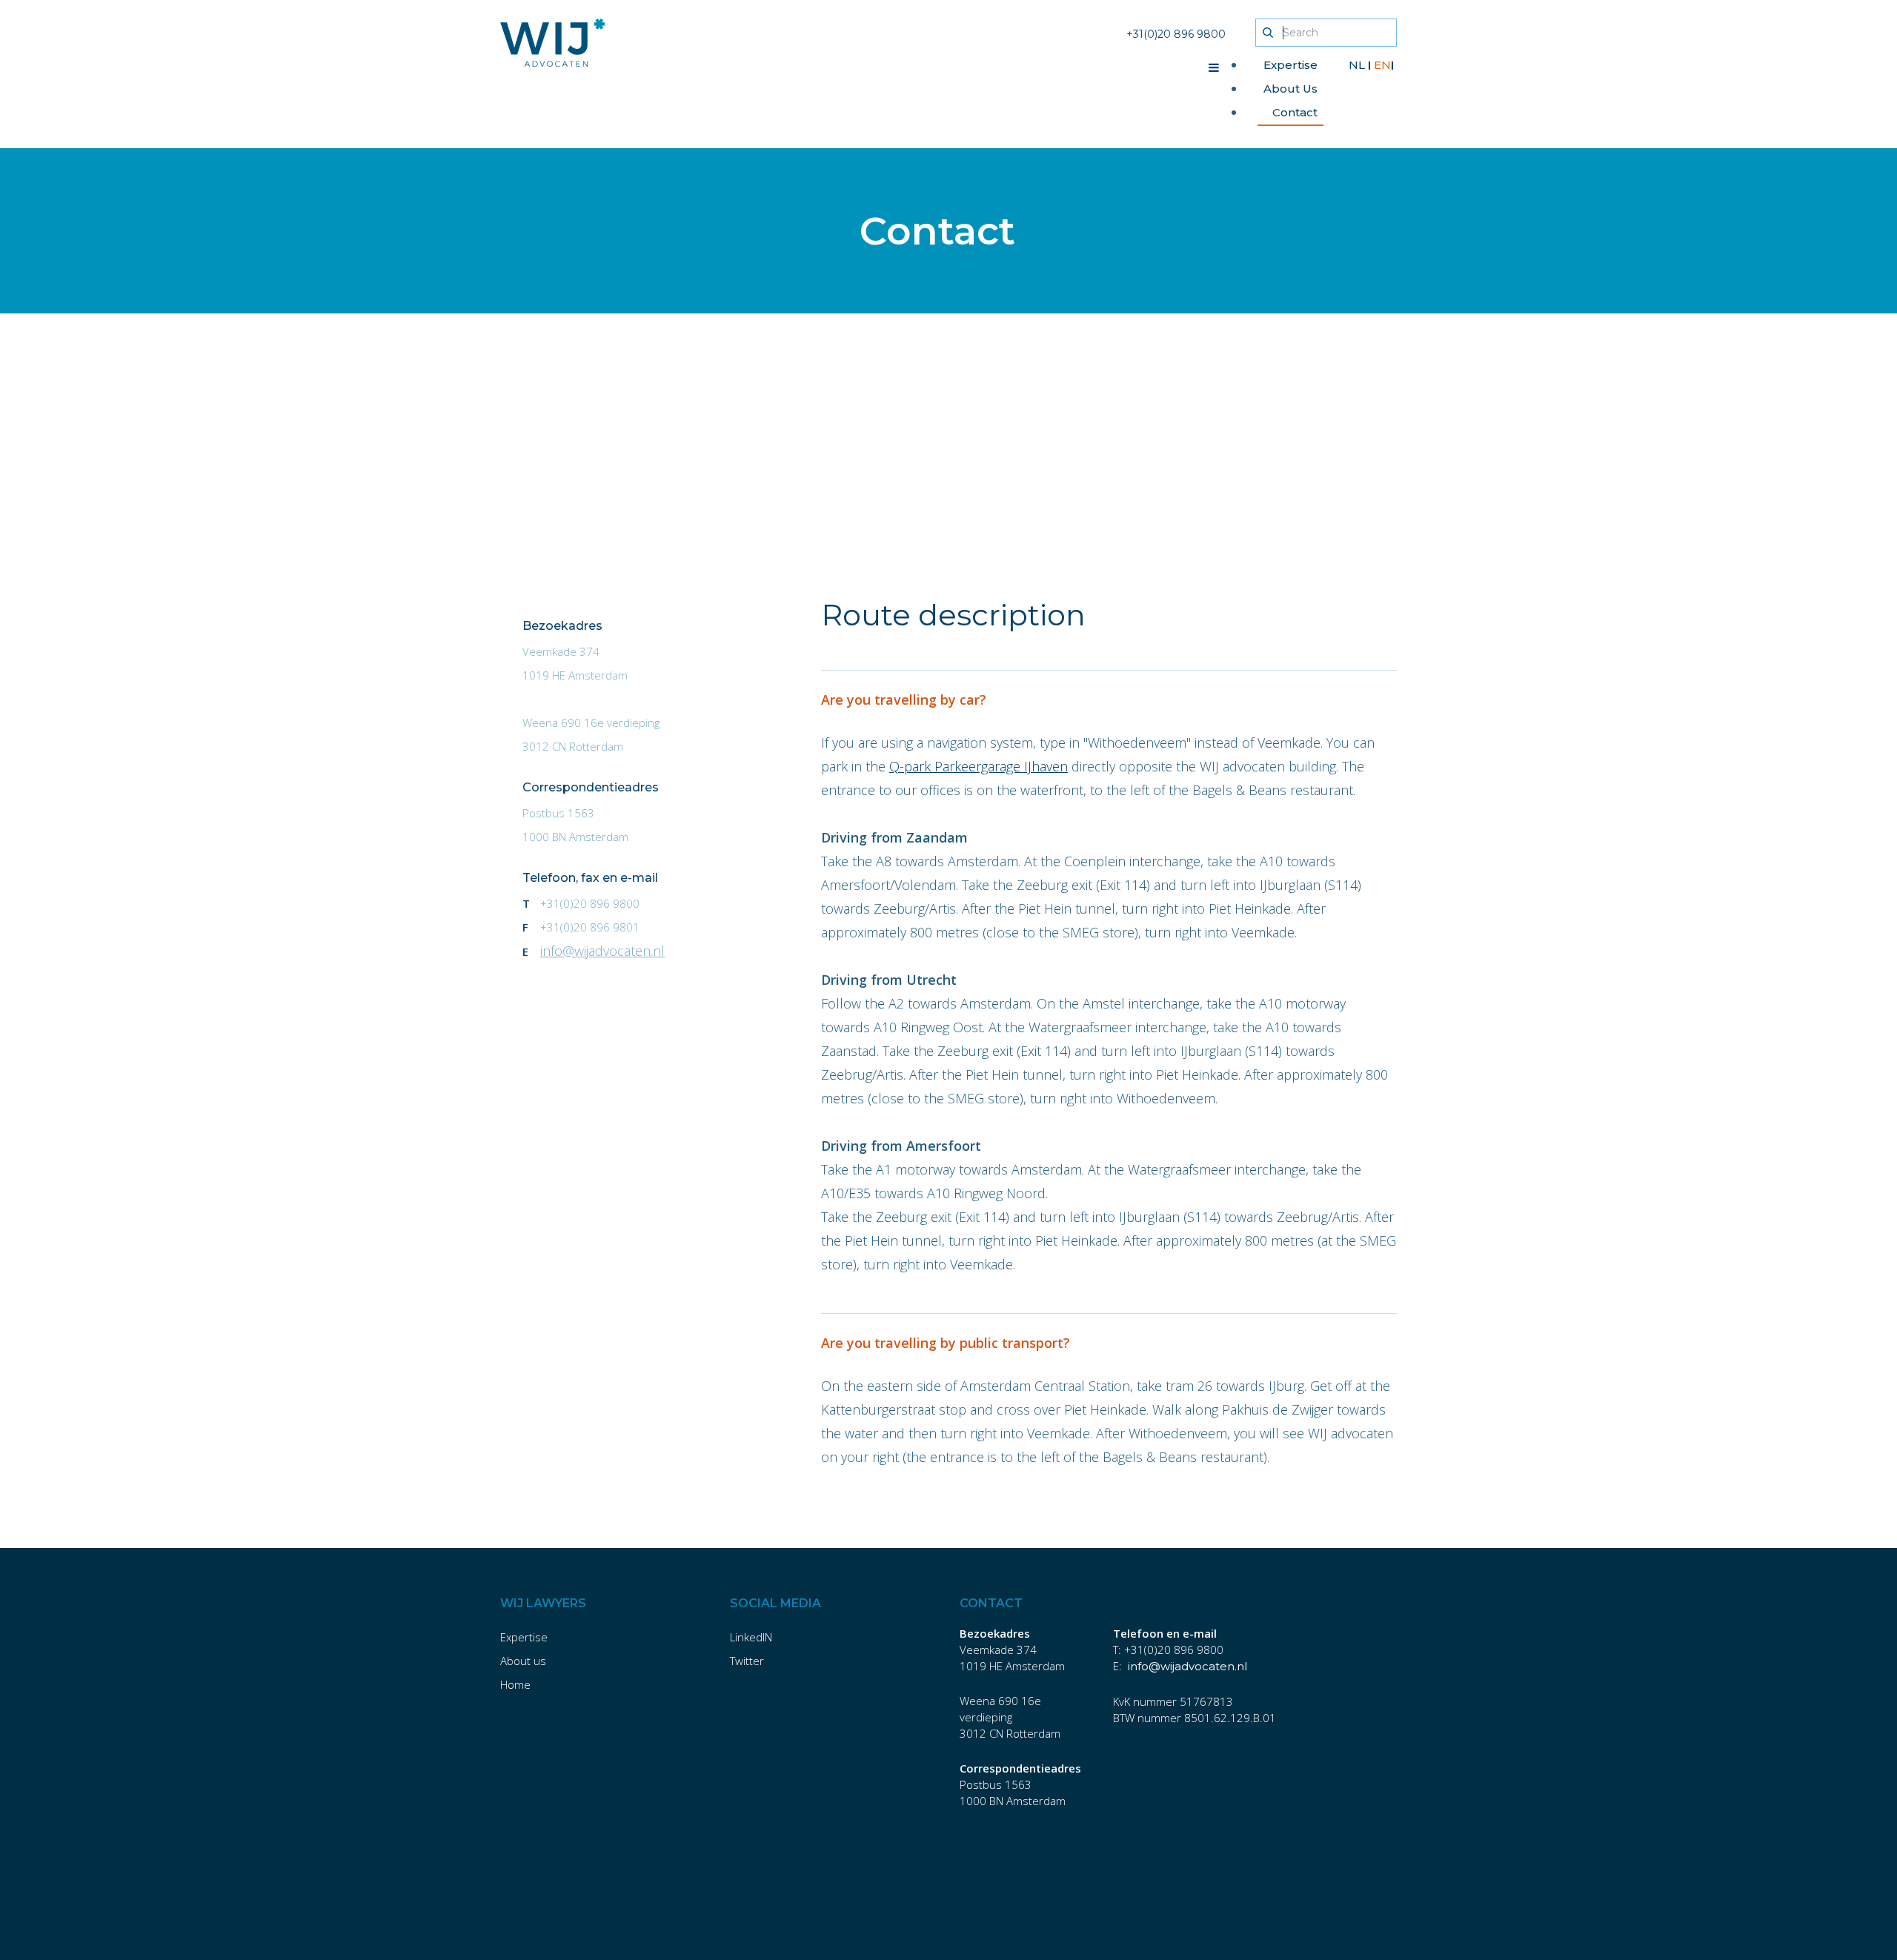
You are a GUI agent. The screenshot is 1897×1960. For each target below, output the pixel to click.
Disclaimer (526, 1913)
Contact (1295, 112)
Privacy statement (854, 1913)
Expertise (1290, 65)
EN (1382, 65)
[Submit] (1268, 33)
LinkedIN (751, 1637)
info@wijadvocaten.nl (602, 951)
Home (515, 1684)
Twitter (747, 1661)
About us (523, 1661)
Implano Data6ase (1022, 1937)
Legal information (741, 1913)
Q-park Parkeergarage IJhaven (979, 766)
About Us (1290, 89)
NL (1358, 65)
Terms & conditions (625, 1913)
